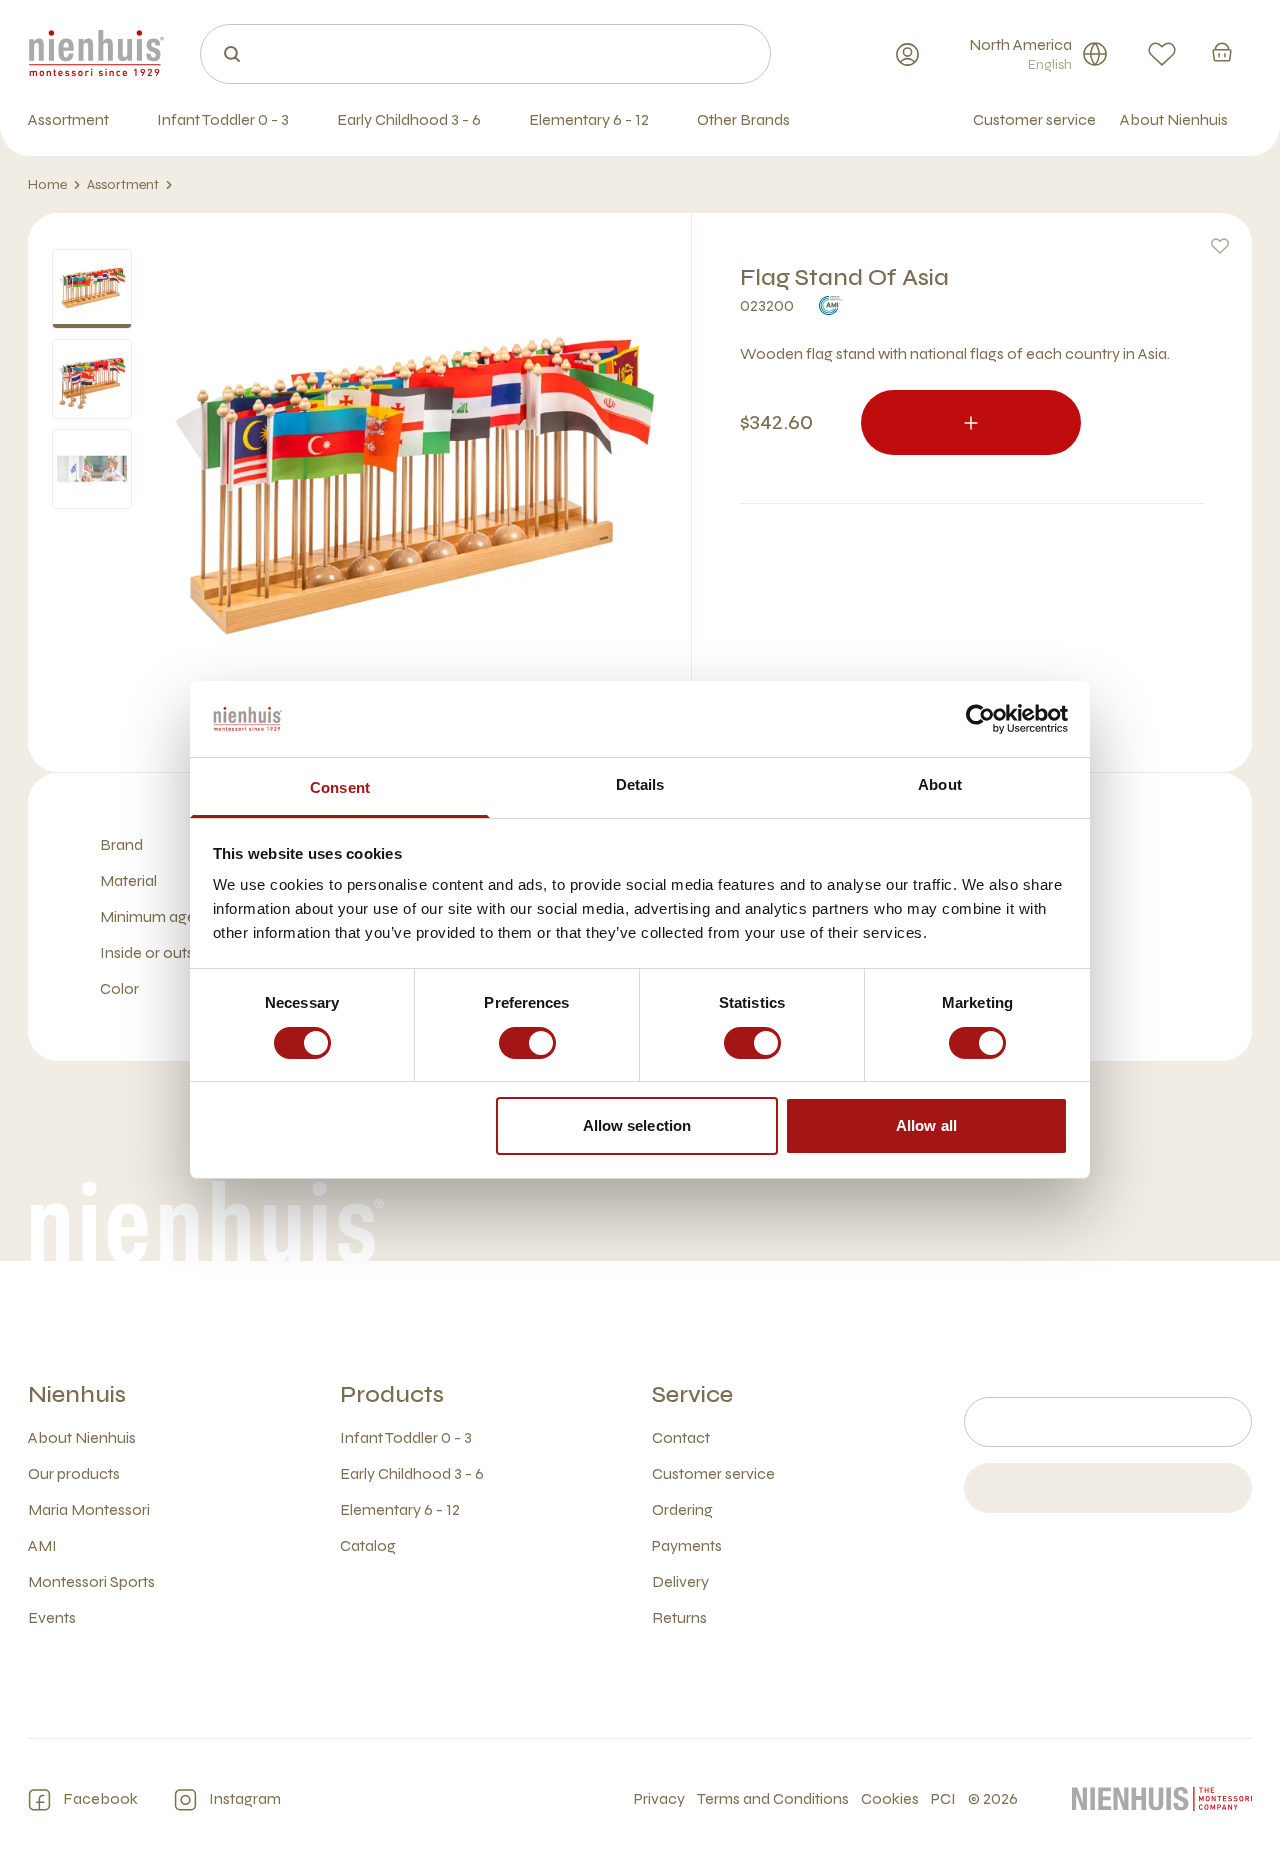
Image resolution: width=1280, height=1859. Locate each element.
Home (47, 184)
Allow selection (637, 1125)
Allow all (926, 1125)
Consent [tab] (340, 787)
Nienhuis (77, 1394)
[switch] (527, 1043)
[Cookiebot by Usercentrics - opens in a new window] (980, 719)
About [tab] (940, 784)
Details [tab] (640, 784)
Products (392, 1394)
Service (692, 1394)
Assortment (123, 184)
